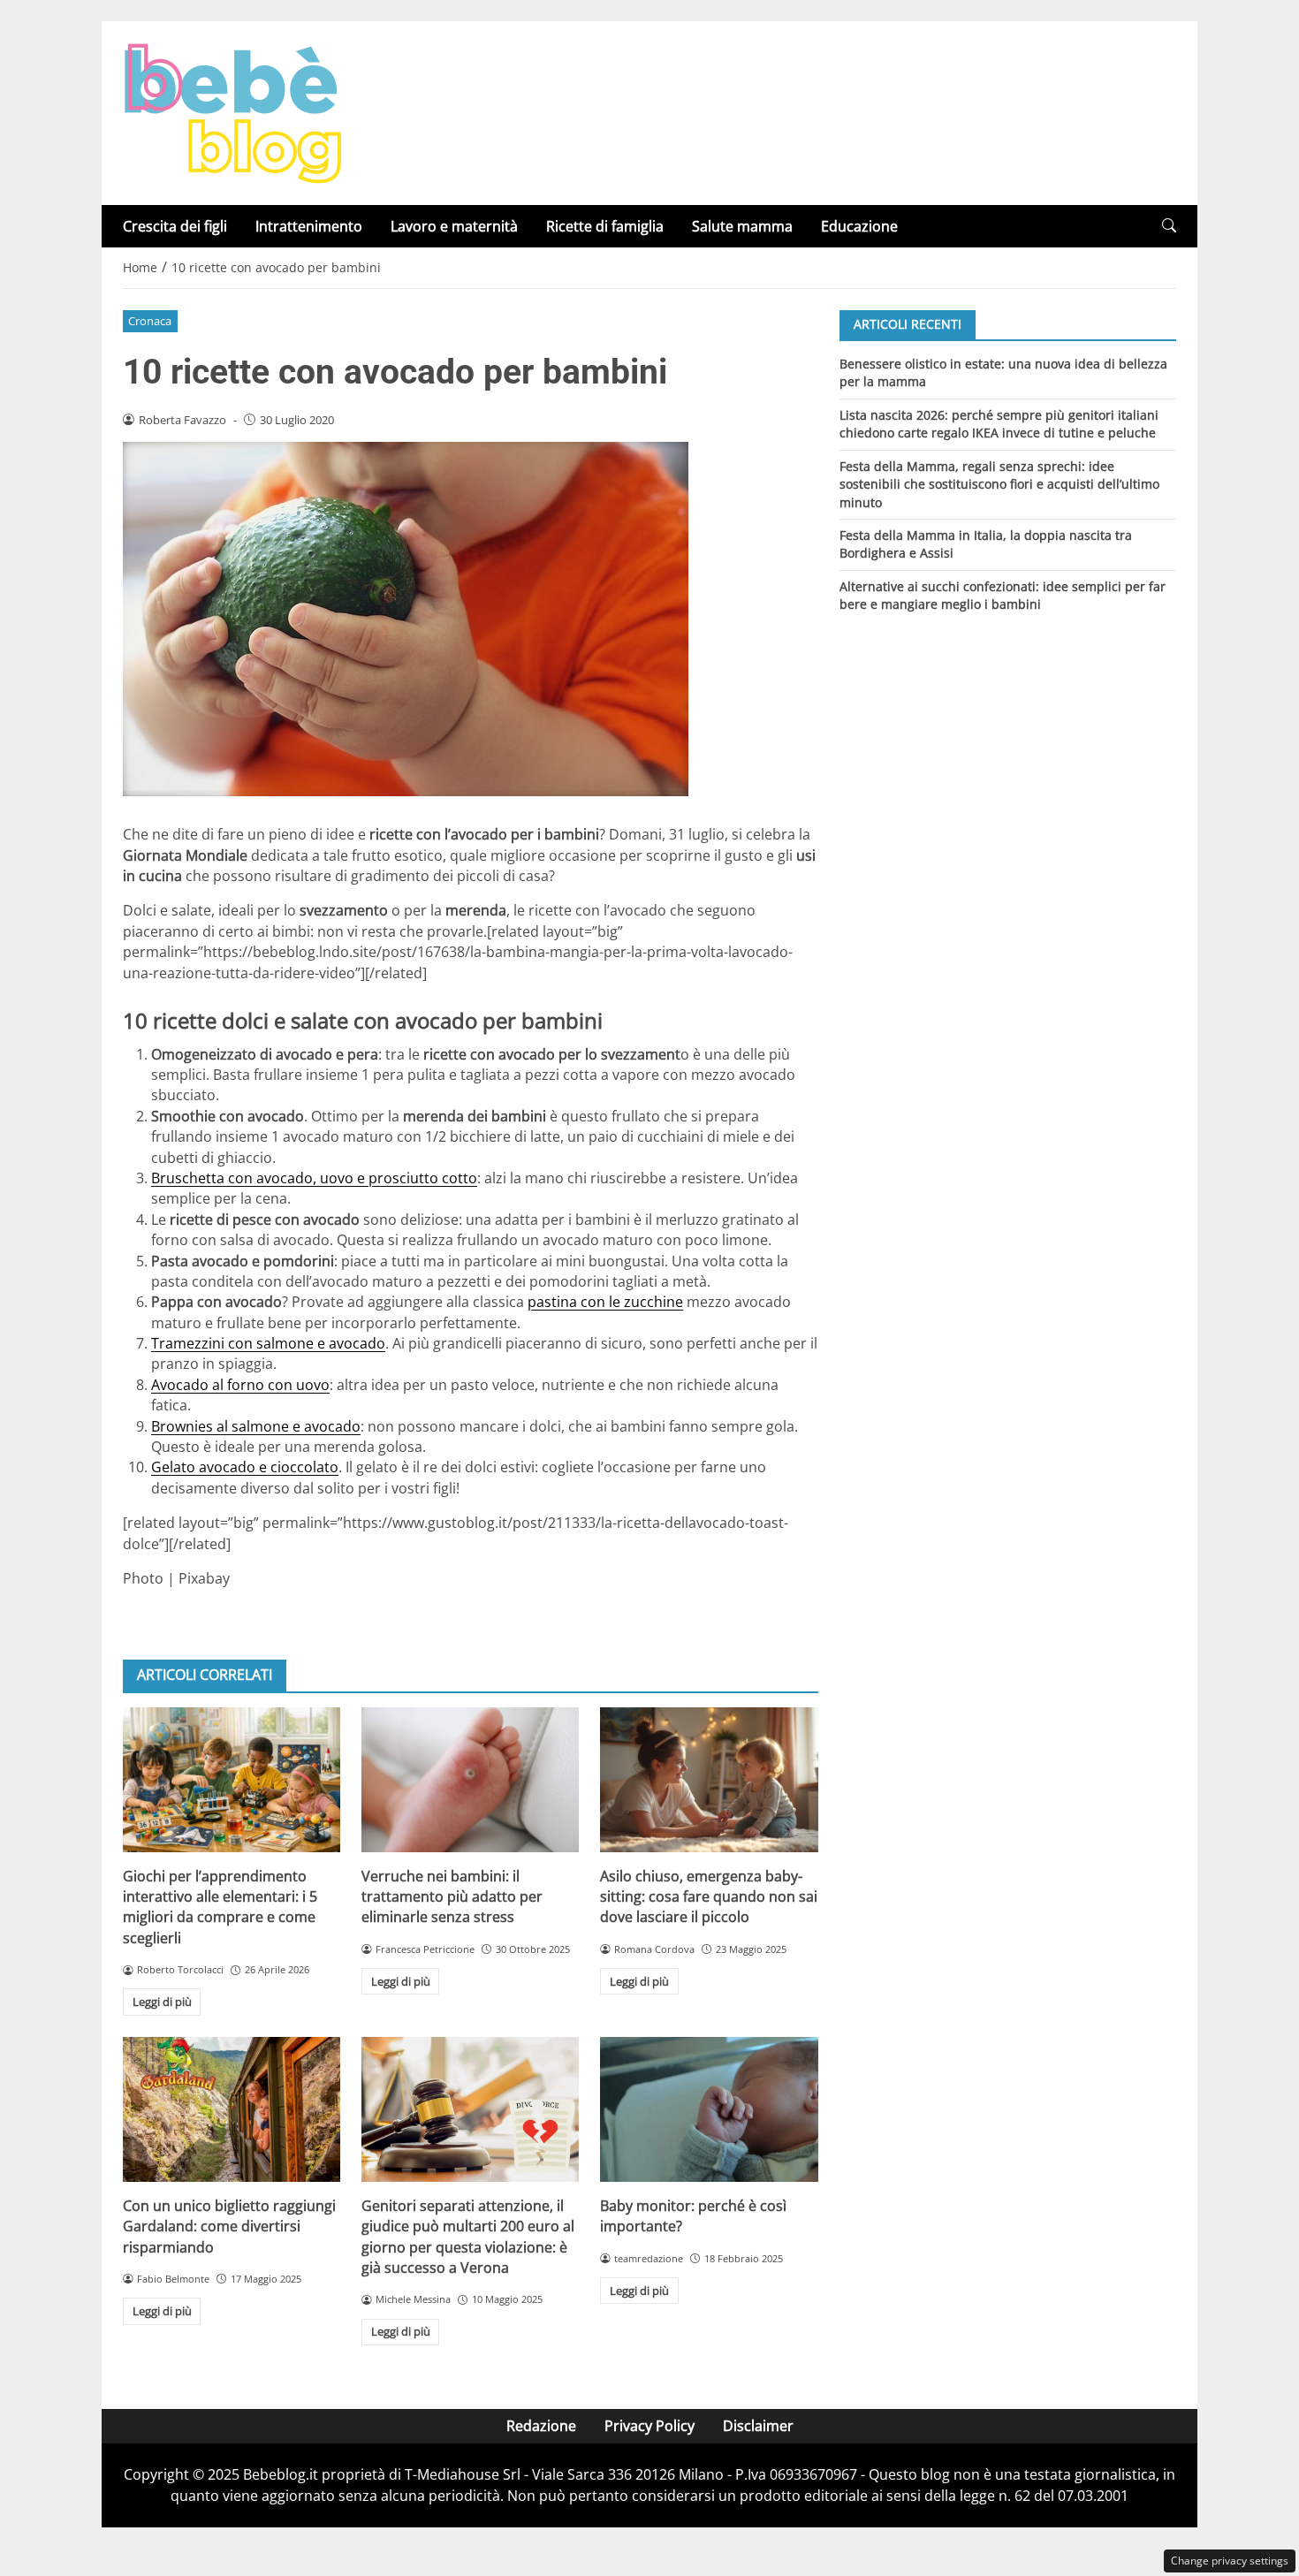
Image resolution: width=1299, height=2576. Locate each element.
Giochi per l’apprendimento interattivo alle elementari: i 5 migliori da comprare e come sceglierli (220, 1907)
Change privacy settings (1230, 2561)
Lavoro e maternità (454, 226)
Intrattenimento (309, 226)
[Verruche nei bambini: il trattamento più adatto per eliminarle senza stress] (470, 1780)
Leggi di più (162, 2002)
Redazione (541, 2426)
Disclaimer (758, 2426)
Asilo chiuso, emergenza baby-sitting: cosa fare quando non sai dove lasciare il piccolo (709, 1897)
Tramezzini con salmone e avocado (268, 1343)
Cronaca (150, 321)
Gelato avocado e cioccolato (245, 1467)
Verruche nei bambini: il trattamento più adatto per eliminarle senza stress (452, 1897)
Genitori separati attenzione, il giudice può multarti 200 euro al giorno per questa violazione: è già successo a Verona (468, 2237)
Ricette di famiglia (605, 226)
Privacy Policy (649, 2426)
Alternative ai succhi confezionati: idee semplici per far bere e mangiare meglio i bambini (1003, 595)
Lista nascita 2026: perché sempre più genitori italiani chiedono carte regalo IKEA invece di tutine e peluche (999, 423)
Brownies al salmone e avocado (256, 1426)
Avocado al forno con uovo (240, 1385)
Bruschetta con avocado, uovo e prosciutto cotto (314, 1178)
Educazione (859, 226)
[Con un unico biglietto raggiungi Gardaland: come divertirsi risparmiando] (232, 2109)
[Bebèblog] (232, 111)
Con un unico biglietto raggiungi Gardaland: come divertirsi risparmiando (229, 2226)
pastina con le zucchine (605, 1302)
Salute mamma (742, 226)
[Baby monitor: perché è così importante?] (709, 2109)
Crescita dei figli (175, 226)
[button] (1169, 226)
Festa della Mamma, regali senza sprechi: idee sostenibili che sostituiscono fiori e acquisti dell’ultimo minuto (999, 483)
